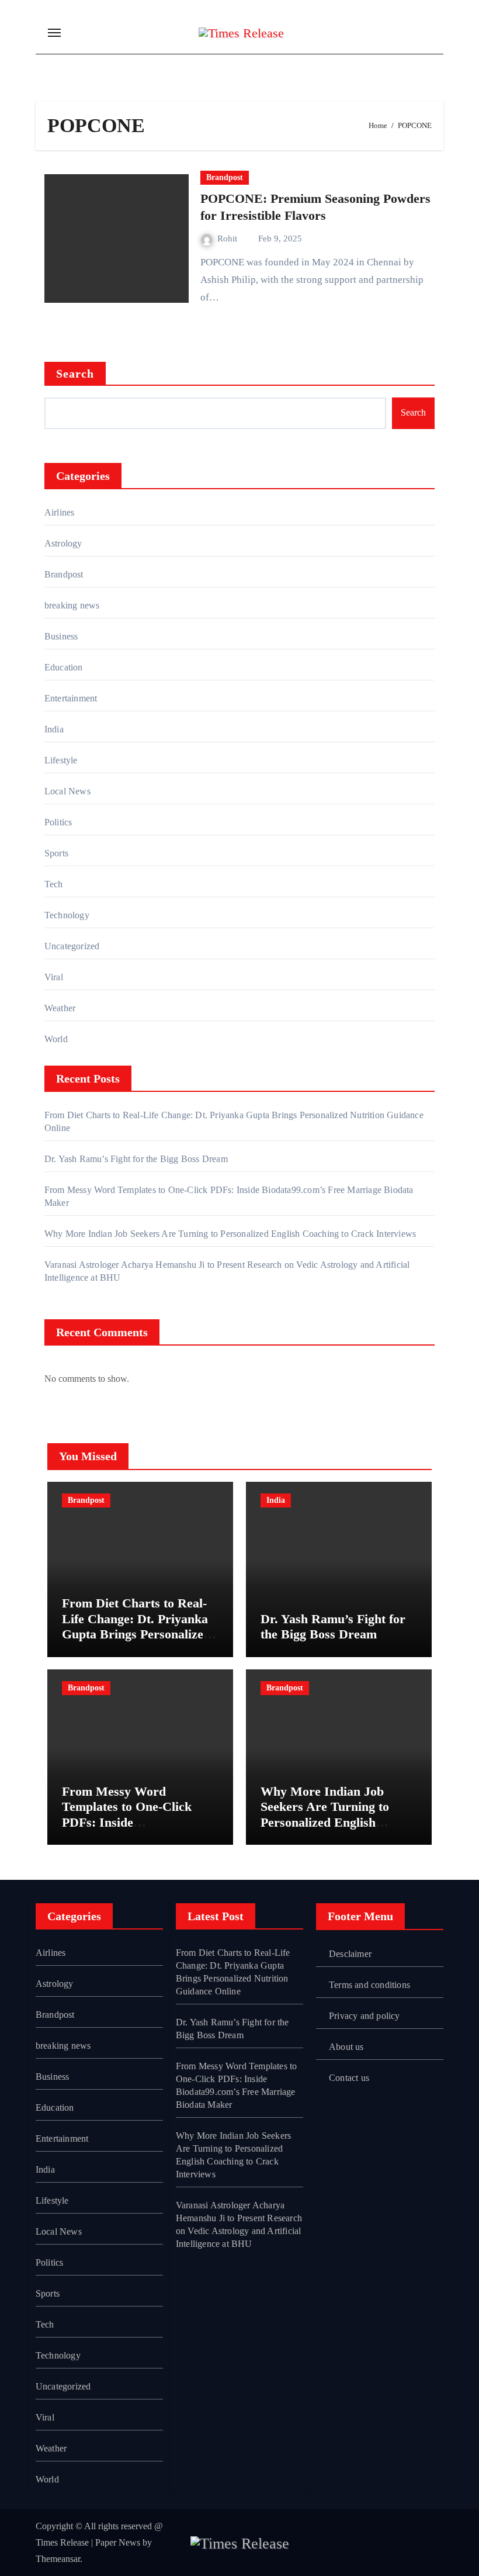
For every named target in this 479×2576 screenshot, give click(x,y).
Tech (54, 884)
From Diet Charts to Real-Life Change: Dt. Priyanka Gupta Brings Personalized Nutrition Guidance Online (136, 1626)
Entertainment (71, 698)
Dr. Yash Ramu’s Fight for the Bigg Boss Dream (136, 1159)
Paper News (118, 2542)
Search (75, 374)
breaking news (72, 605)
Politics (58, 822)
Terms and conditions (369, 1985)
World (56, 1039)
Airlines (60, 512)
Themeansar (58, 2559)
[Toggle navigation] (54, 33)
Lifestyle (61, 760)
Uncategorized (72, 946)
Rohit (228, 238)
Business (61, 636)
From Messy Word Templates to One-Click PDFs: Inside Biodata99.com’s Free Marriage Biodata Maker (132, 1822)
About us (346, 2047)
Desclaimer (350, 1954)
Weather (60, 1008)
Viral (54, 977)
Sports (56, 853)
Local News (67, 791)
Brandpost (225, 177)
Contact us (349, 2078)
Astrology (63, 543)
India (54, 729)
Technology (67, 915)
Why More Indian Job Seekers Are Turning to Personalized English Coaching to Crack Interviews (230, 1234)
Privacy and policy (365, 2016)
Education (64, 667)
